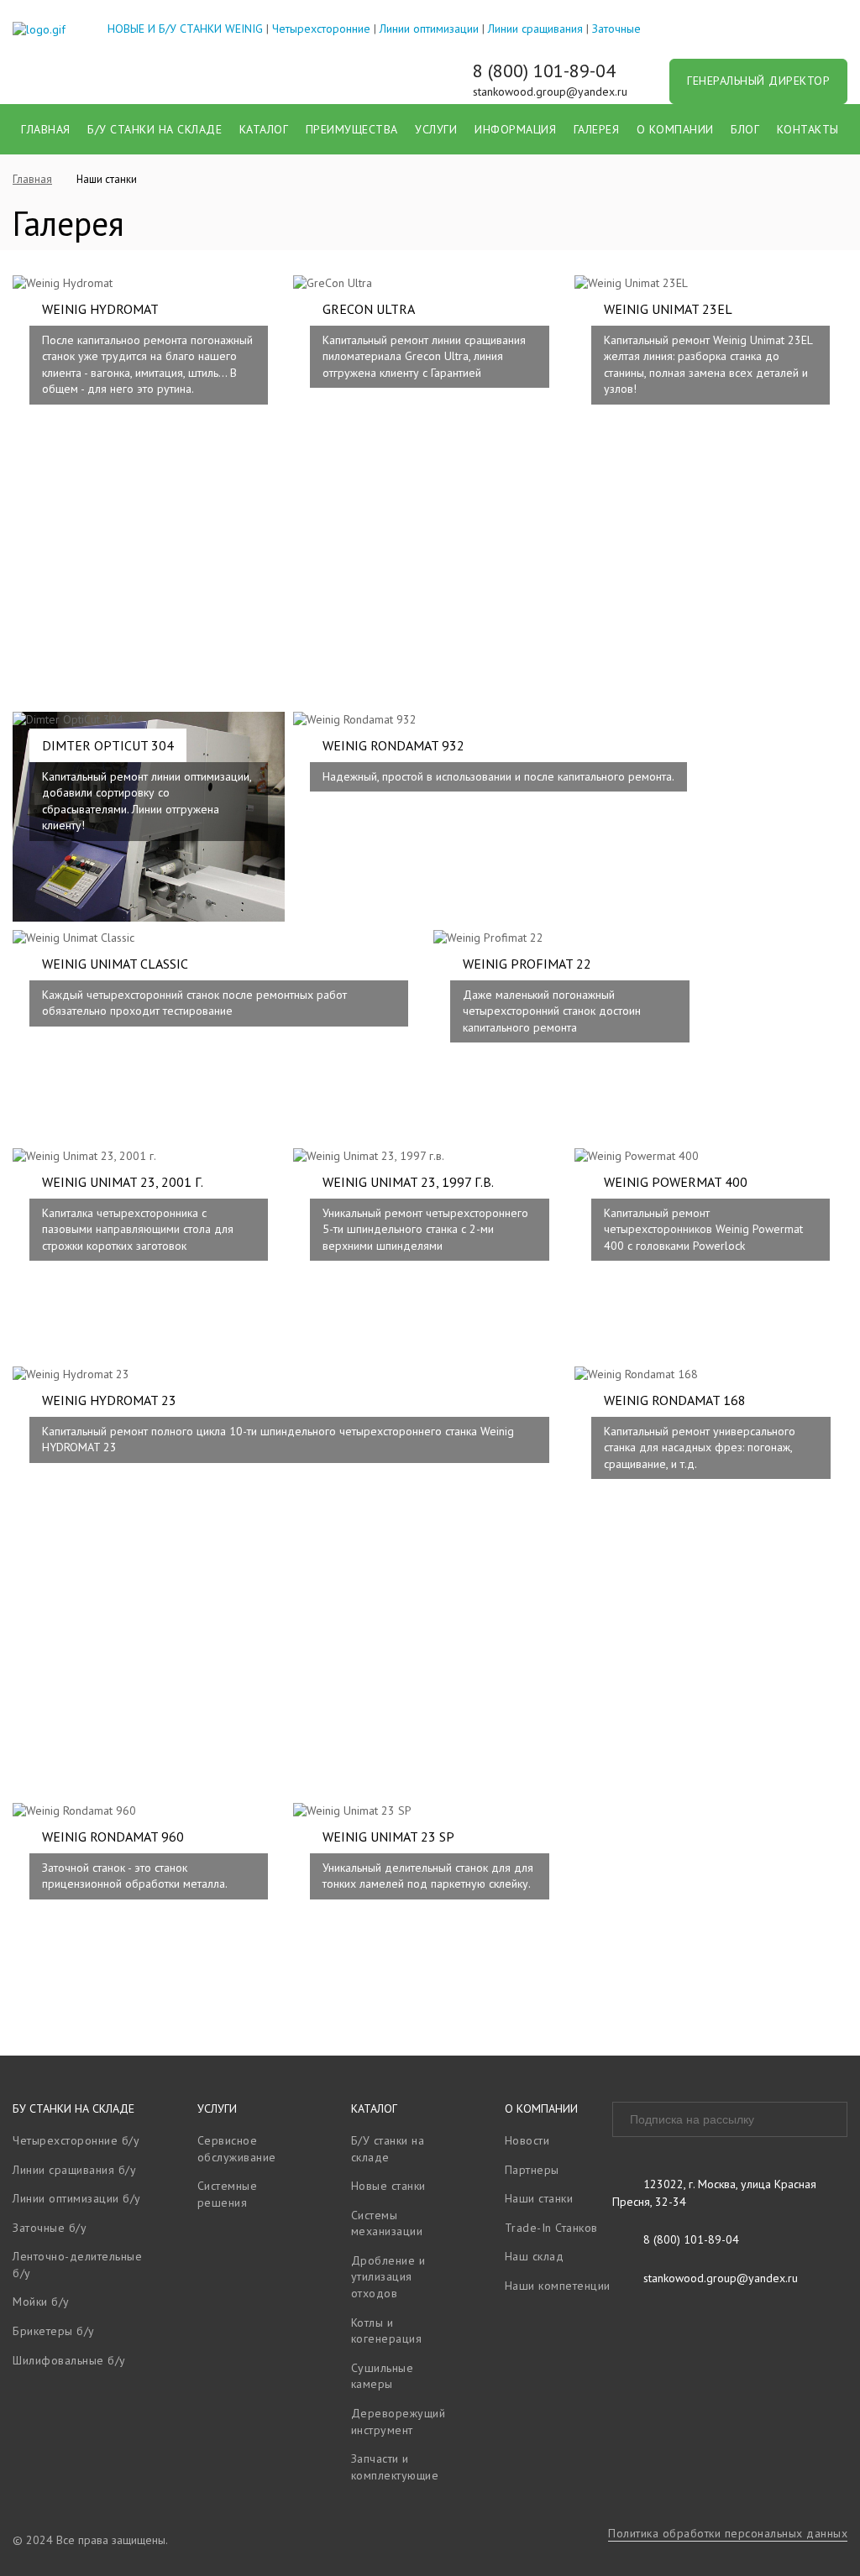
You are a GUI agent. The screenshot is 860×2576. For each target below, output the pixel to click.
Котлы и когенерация (387, 2331)
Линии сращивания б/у (74, 2170)
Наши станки (539, 2198)
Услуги (436, 129)
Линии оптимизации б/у (77, 2198)
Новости (527, 2140)
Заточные (616, 29)
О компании (675, 129)
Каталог (264, 129)
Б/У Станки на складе (155, 129)
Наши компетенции (558, 2286)
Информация (515, 129)
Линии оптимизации (429, 29)
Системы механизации (387, 2223)
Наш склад (535, 2256)
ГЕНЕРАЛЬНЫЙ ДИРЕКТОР (758, 81)
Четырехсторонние (321, 29)
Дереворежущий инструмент (399, 2422)
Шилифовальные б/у (69, 2360)
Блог (745, 129)
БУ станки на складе (73, 2108)
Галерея (597, 129)
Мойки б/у (41, 2302)
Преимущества (352, 129)
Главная (46, 129)
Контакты (808, 129)
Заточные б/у (50, 2228)
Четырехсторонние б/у (76, 2140)
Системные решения (228, 2194)
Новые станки (388, 2186)
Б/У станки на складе (388, 2149)
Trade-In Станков (551, 2228)
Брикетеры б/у (54, 2331)
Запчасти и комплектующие (395, 2467)
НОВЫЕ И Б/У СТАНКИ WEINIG (185, 29)
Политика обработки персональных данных (728, 2533)
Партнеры (532, 2170)
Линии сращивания (535, 29)
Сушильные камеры (383, 2376)
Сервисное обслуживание (237, 2149)
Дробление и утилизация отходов (388, 2277)
